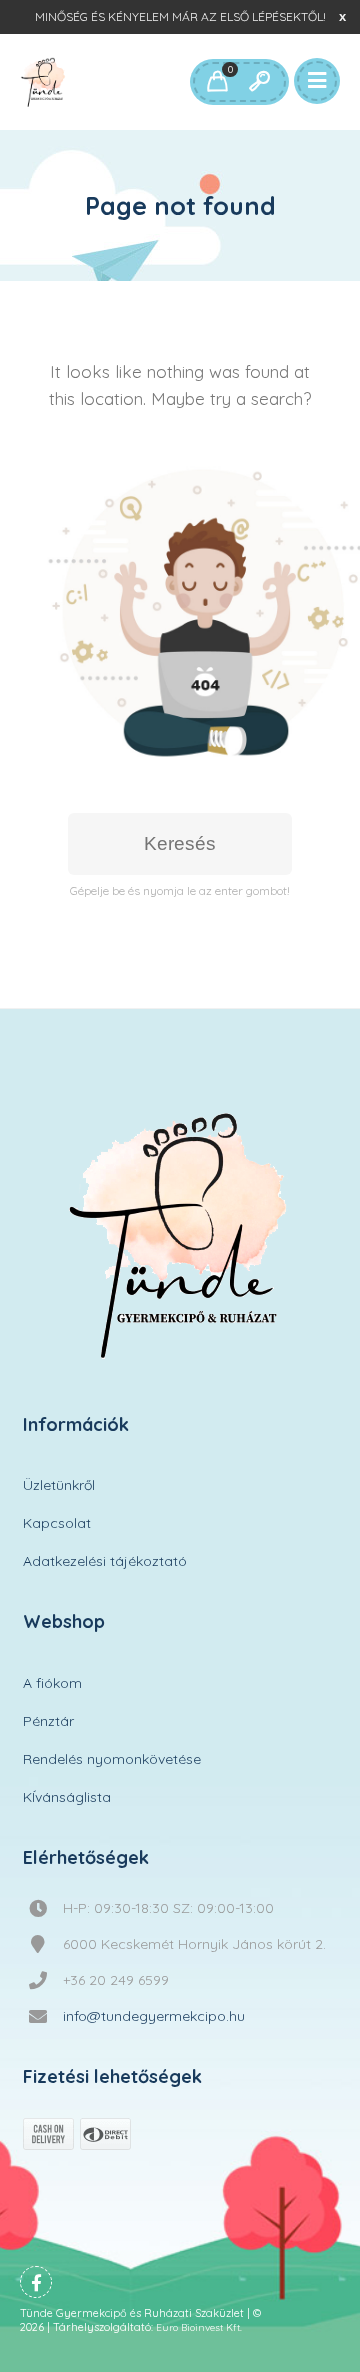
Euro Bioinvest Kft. (199, 2327)
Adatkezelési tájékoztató (105, 1561)
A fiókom (52, 1683)
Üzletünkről (59, 1485)
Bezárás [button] (342, 16)
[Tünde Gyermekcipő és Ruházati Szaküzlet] (43, 82)
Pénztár (48, 1721)
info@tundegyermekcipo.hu (154, 2016)
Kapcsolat (57, 1523)
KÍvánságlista (67, 1797)
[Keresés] (259, 82)
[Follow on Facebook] (36, 2282)
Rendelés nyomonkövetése (112, 1759)
